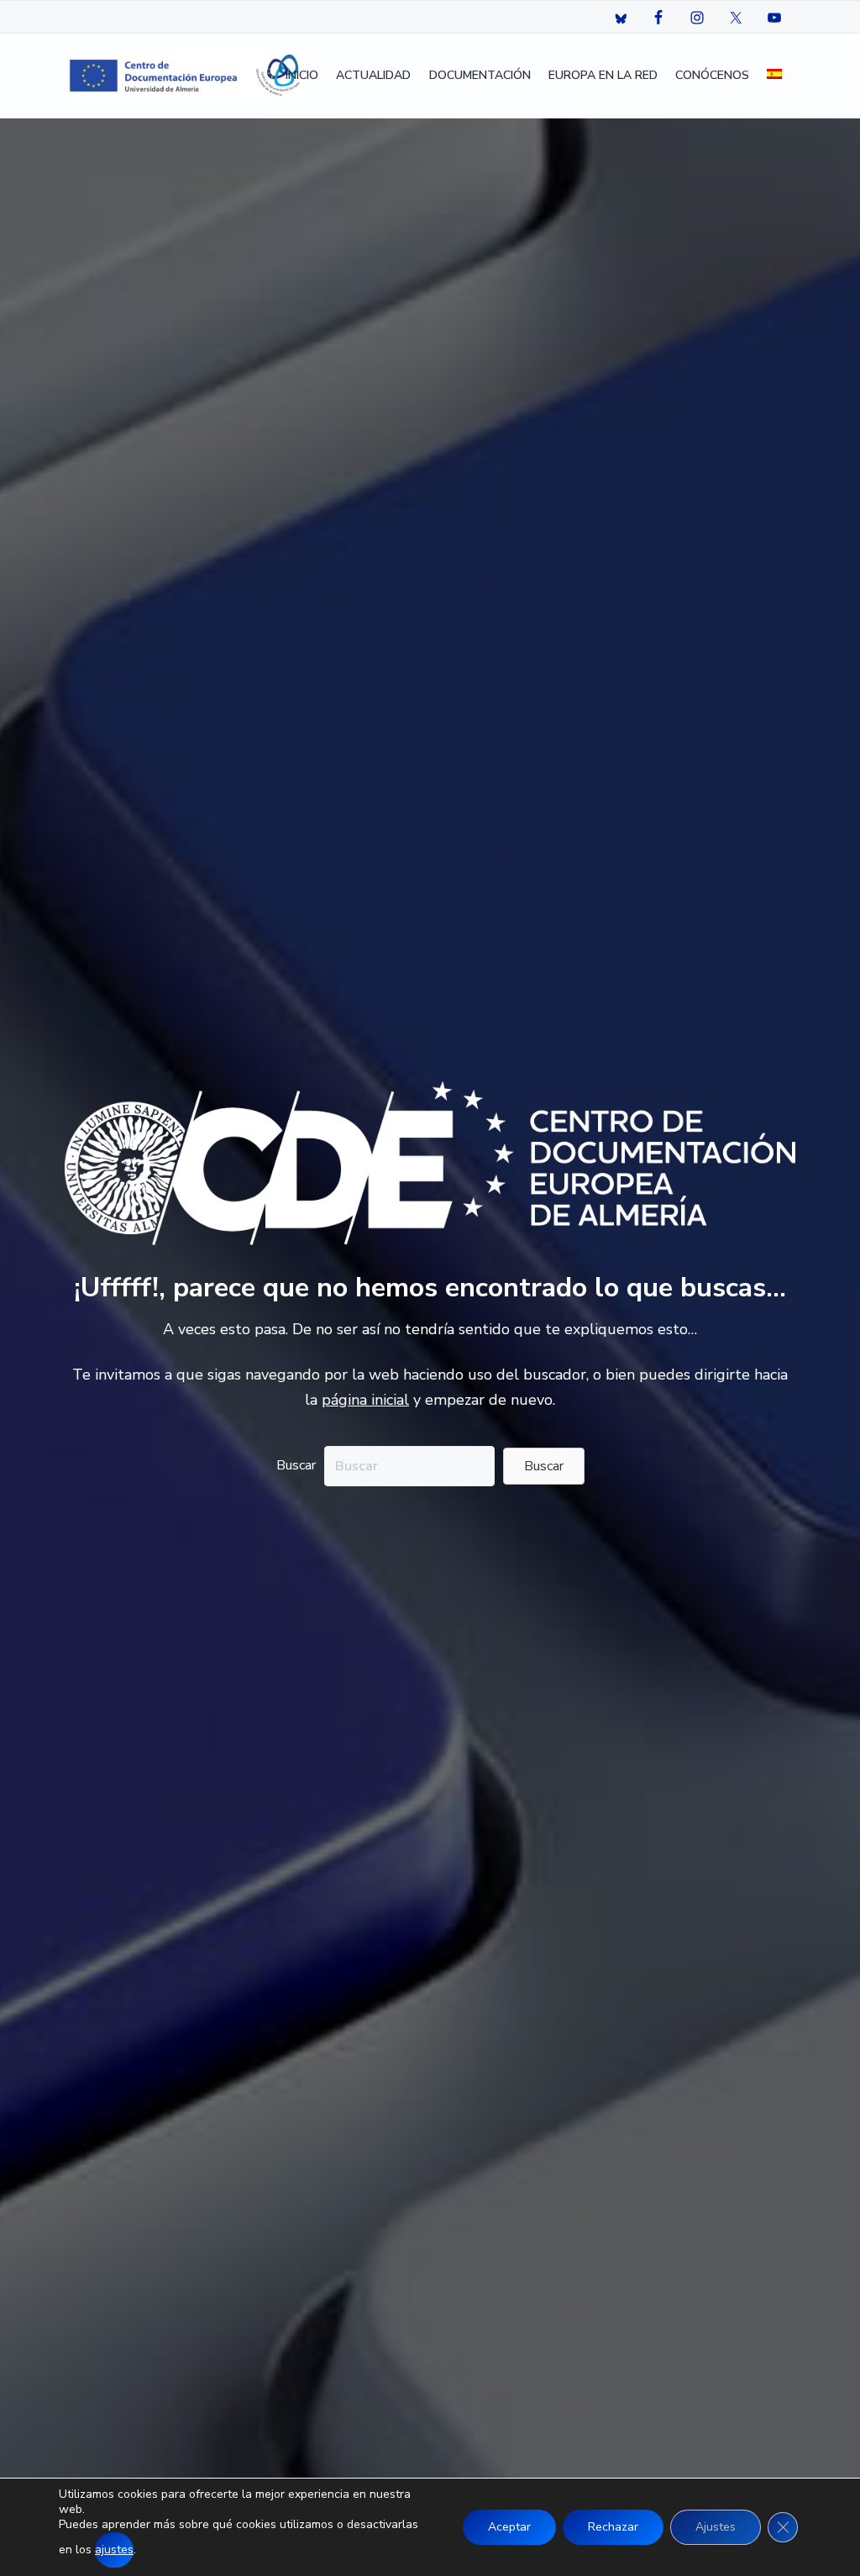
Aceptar (509, 2527)
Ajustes (716, 2527)
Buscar (296, 1465)
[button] (544, 1466)
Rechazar (613, 2527)
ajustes (114, 2550)
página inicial (365, 1400)
